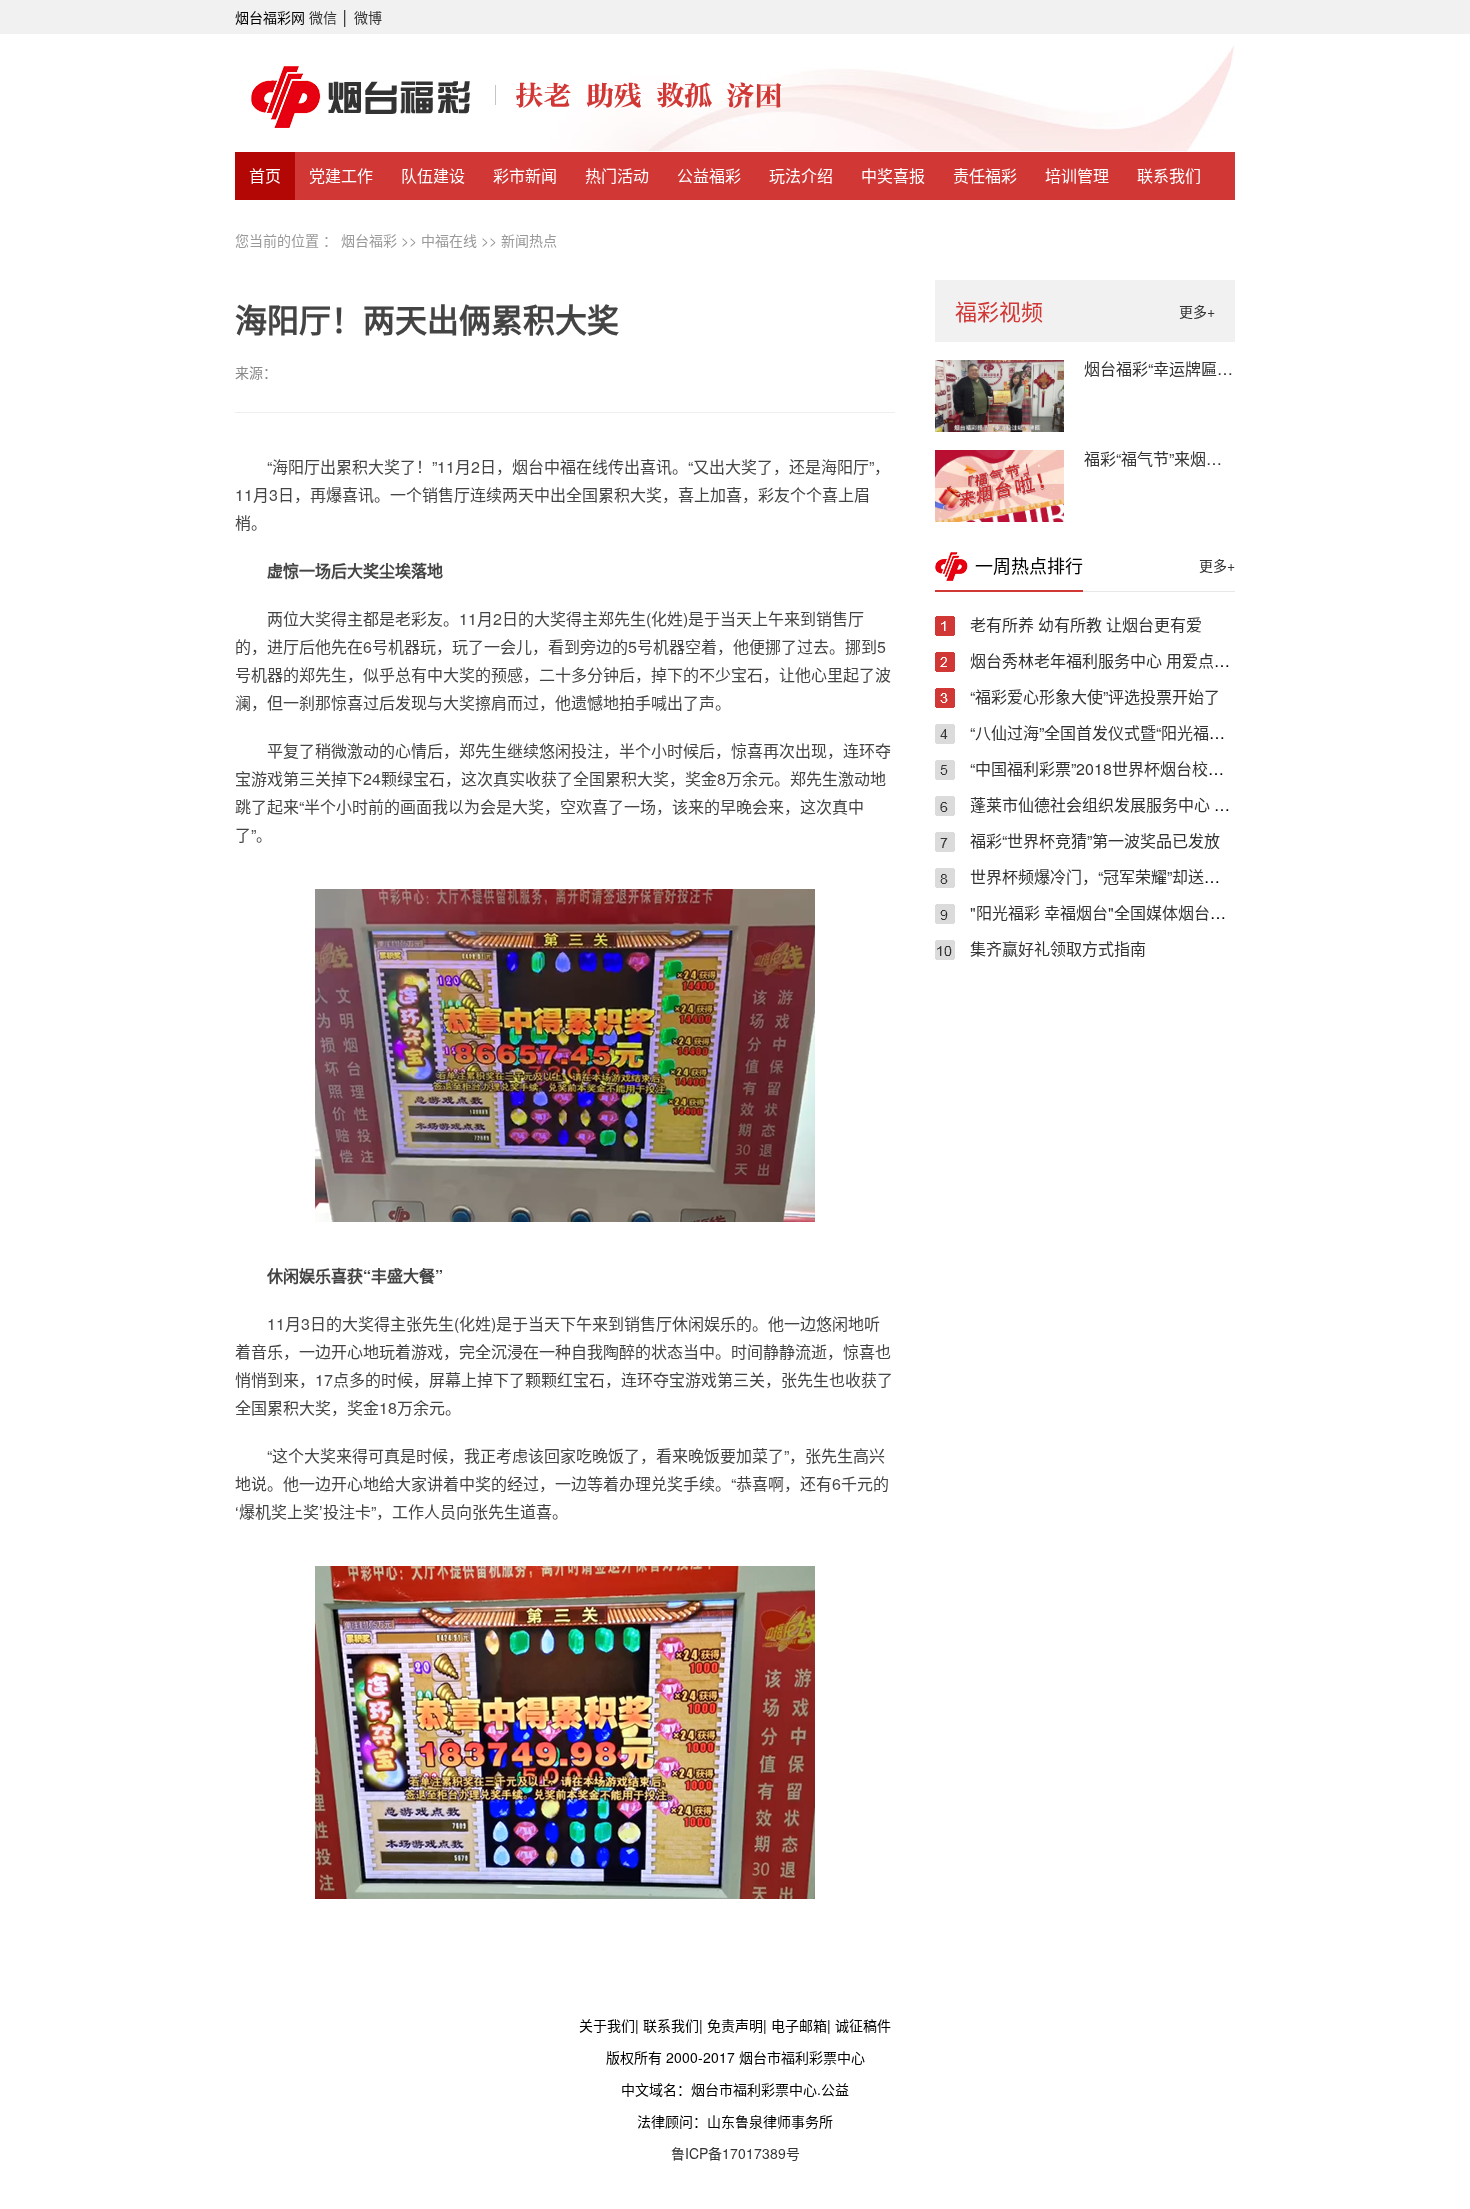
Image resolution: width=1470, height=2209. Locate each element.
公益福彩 (709, 175)
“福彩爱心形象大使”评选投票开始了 (1095, 696)
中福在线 (449, 240)
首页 (265, 175)
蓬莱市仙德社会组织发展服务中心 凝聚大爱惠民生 (1148, 804)
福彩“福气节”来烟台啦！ (1169, 458)
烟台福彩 (369, 240)
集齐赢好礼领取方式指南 (1058, 948)
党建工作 (341, 175)
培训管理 (1077, 175)
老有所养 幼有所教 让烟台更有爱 (1086, 624)
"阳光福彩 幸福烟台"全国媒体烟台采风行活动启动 (1146, 912)
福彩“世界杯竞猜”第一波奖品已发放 (1095, 840)
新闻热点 (529, 240)
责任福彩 (985, 175)
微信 (323, 17)
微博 (368, 17)
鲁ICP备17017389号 (735, 2153)
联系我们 (1169, 175)
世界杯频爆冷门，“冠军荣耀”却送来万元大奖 (1127, 876)
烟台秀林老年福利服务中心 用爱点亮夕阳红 (1124, 660)
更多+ (1197, 311)
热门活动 (617, 175)
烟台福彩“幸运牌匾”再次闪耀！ (1193, 368)
